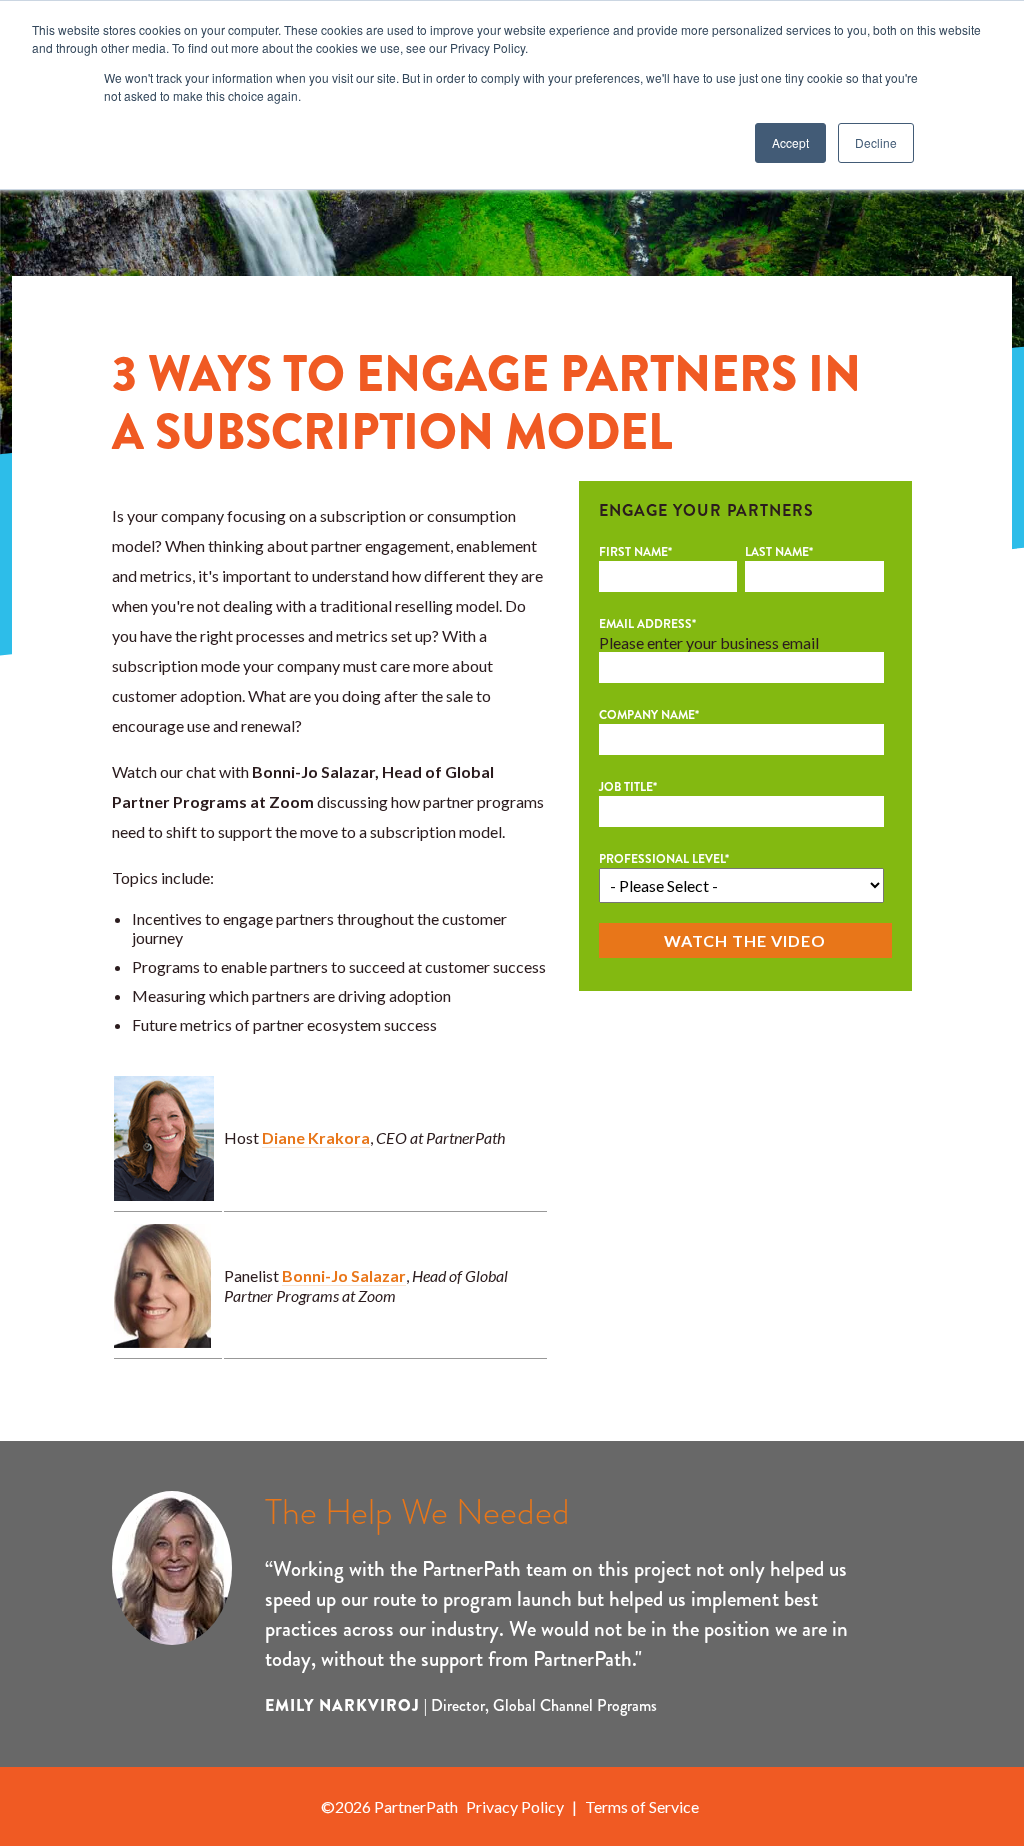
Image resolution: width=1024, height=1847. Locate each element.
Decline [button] (876, 142)
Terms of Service (642, 1806)
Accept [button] (790, 142)
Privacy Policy (515, 1806)
